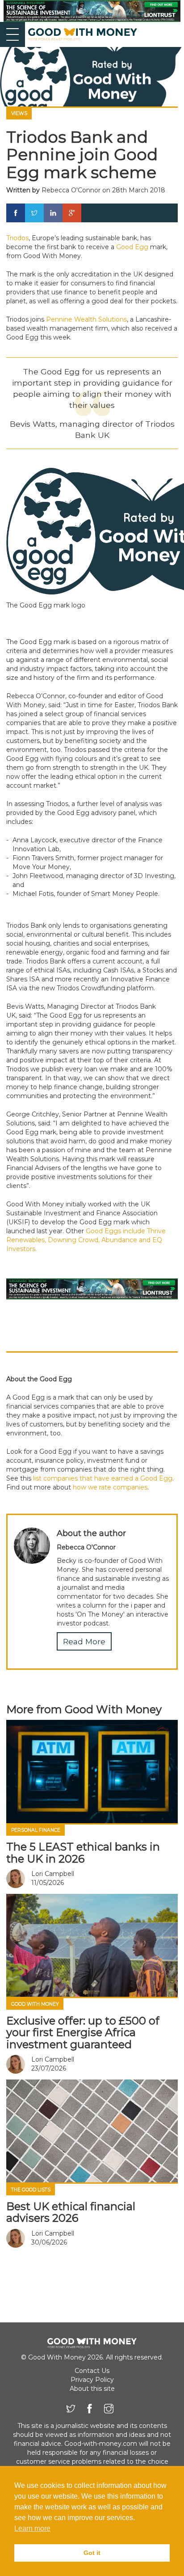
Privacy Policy (92, 2380)
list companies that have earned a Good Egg (103, 1478)
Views (19, 113)
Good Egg (132, 247)
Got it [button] (92, 2553)
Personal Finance (36, 1830)
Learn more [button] (32, 2528)
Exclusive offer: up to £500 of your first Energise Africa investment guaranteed (83, 2033)
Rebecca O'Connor (71, 190)
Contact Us (92, 2371)
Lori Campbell (53, 1874)
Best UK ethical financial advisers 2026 (71, 2212)
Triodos (17, 238)
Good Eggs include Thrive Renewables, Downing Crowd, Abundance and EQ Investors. (86, 1240)
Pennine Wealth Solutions (86, 319)
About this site (92, 2389)
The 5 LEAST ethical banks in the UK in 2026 (83, 1852)
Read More (84, 1641)
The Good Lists (31, 2190)
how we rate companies (110, 1487)
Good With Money (35, 2004)
